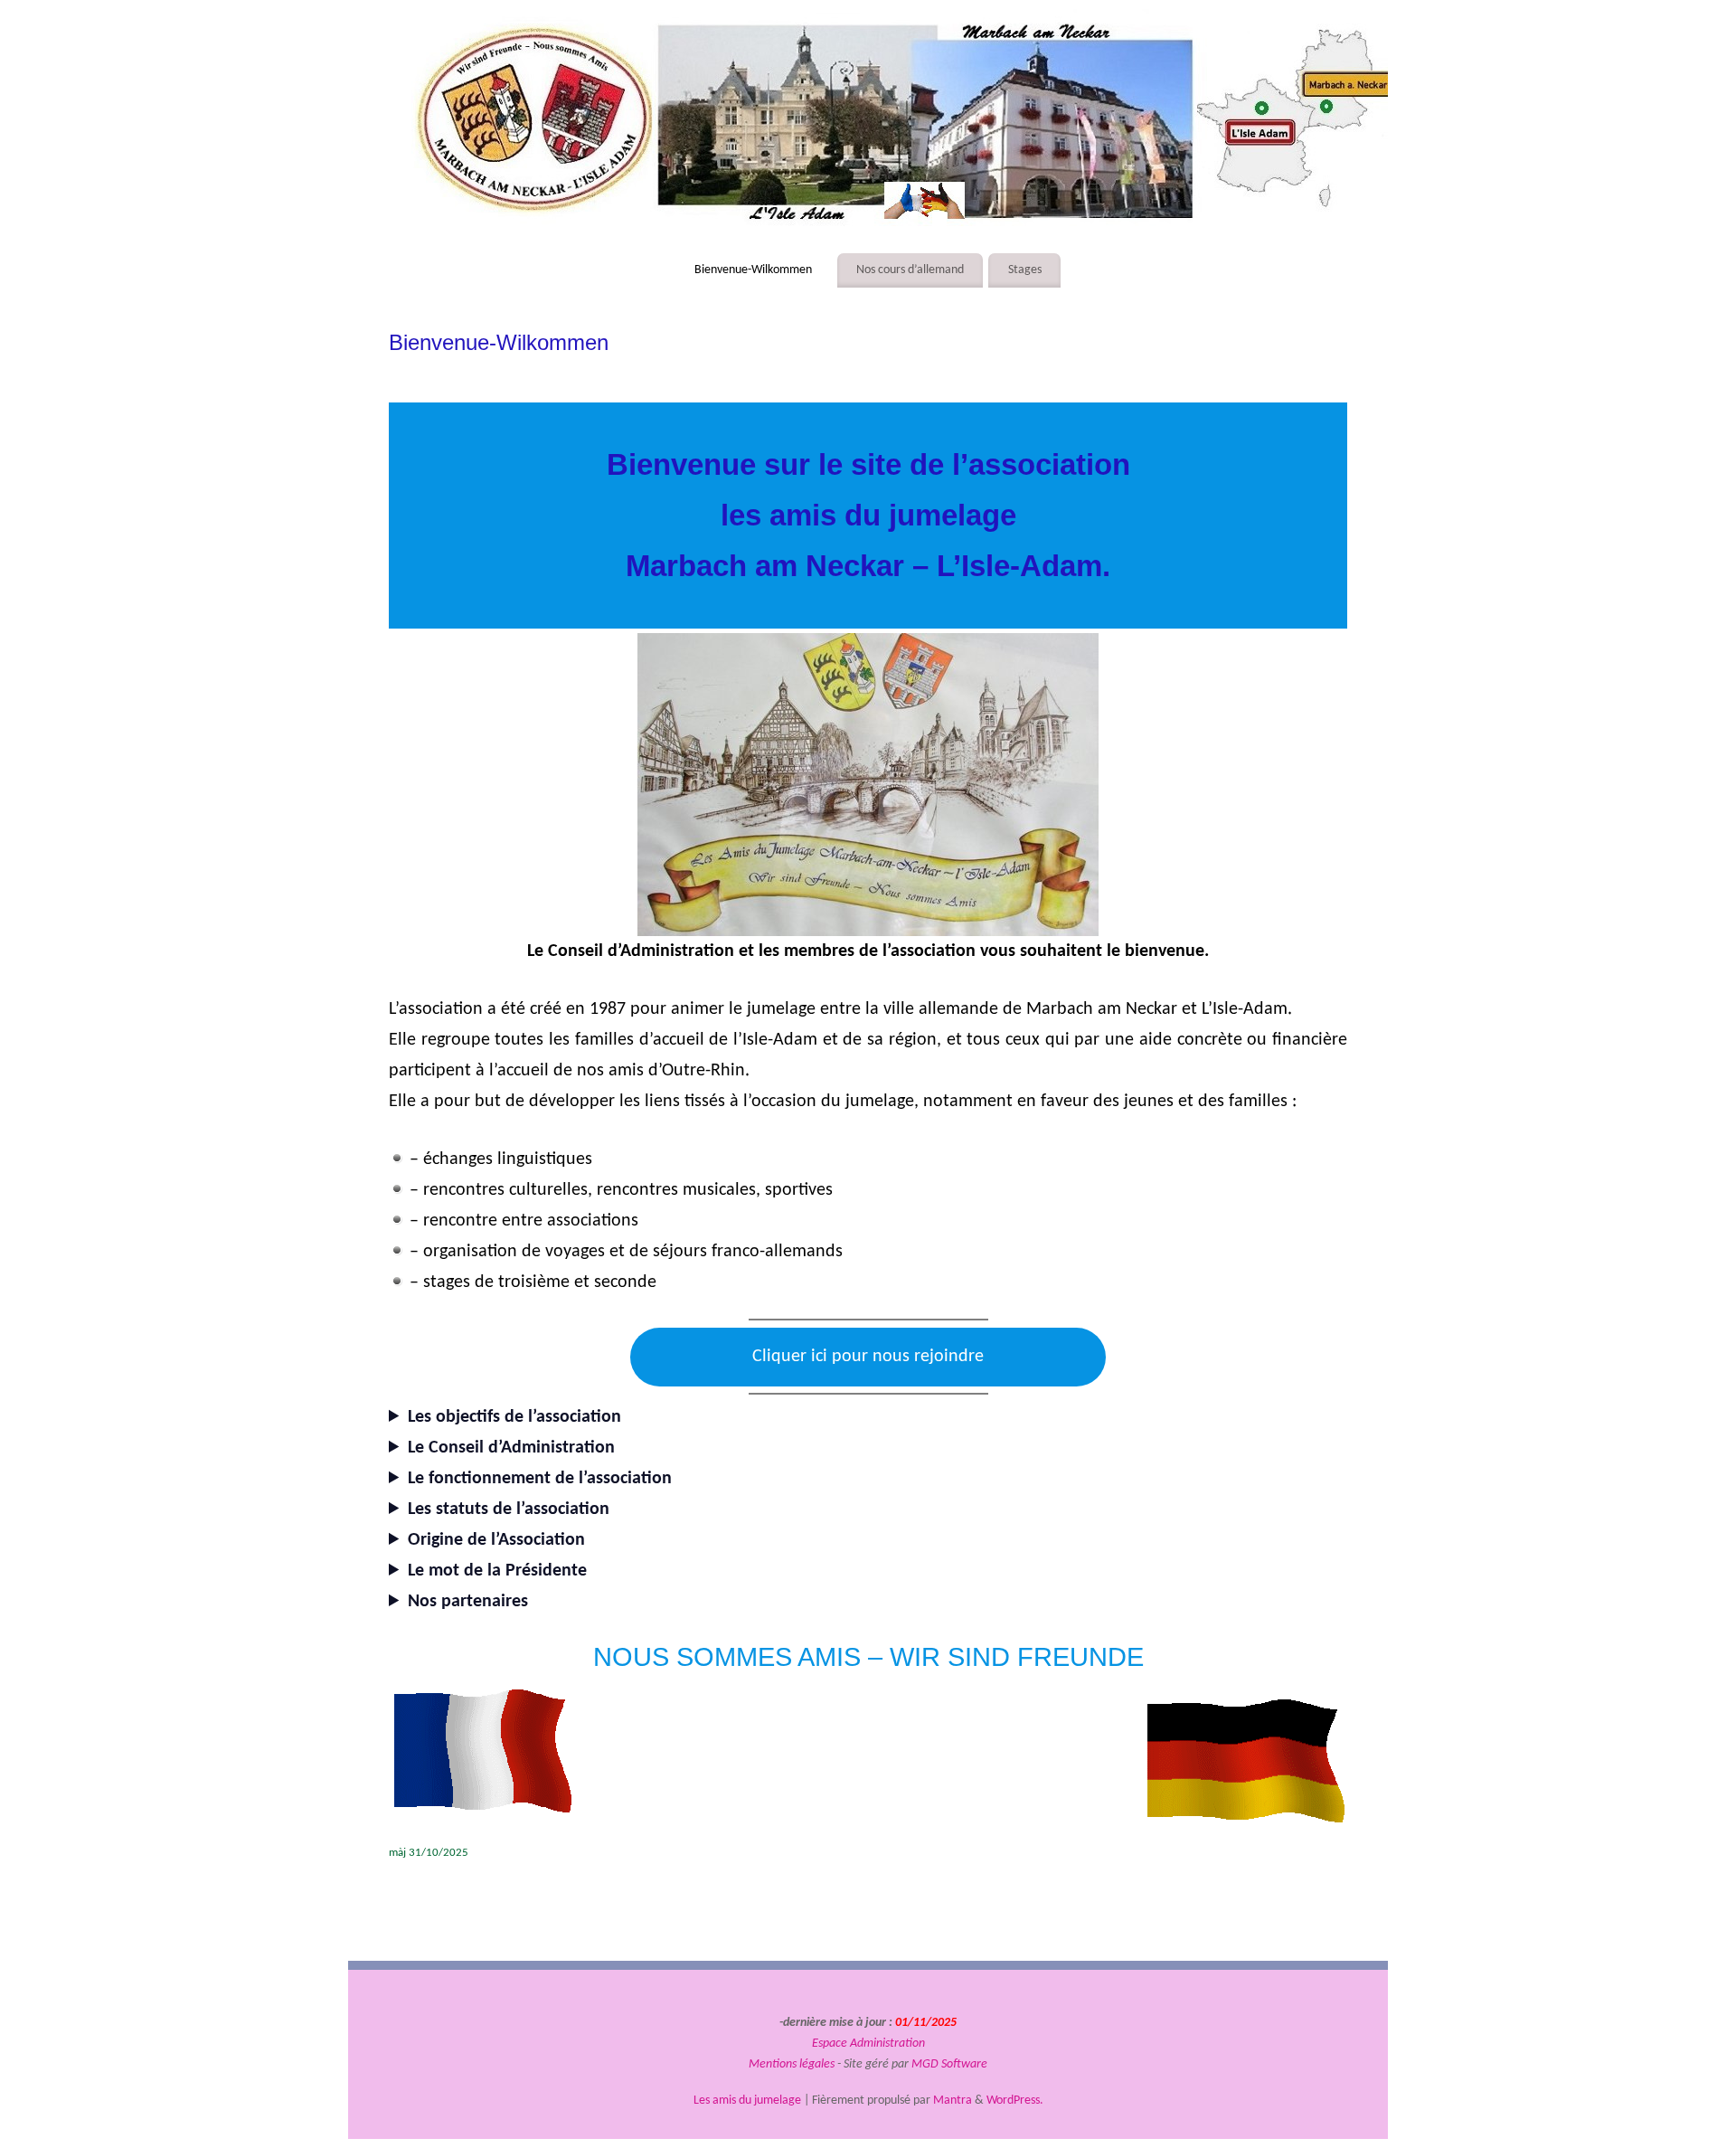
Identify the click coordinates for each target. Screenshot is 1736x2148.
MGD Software (949, 2064)
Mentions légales (792, 2064)
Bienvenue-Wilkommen (753, 270)
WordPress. (1015, 2101)
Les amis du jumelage (747, 2101)
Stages (1025, 270)
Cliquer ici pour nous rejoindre (868, 1357)
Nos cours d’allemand (910, 270)
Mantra (953, 2101)
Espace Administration (868, 2044)
